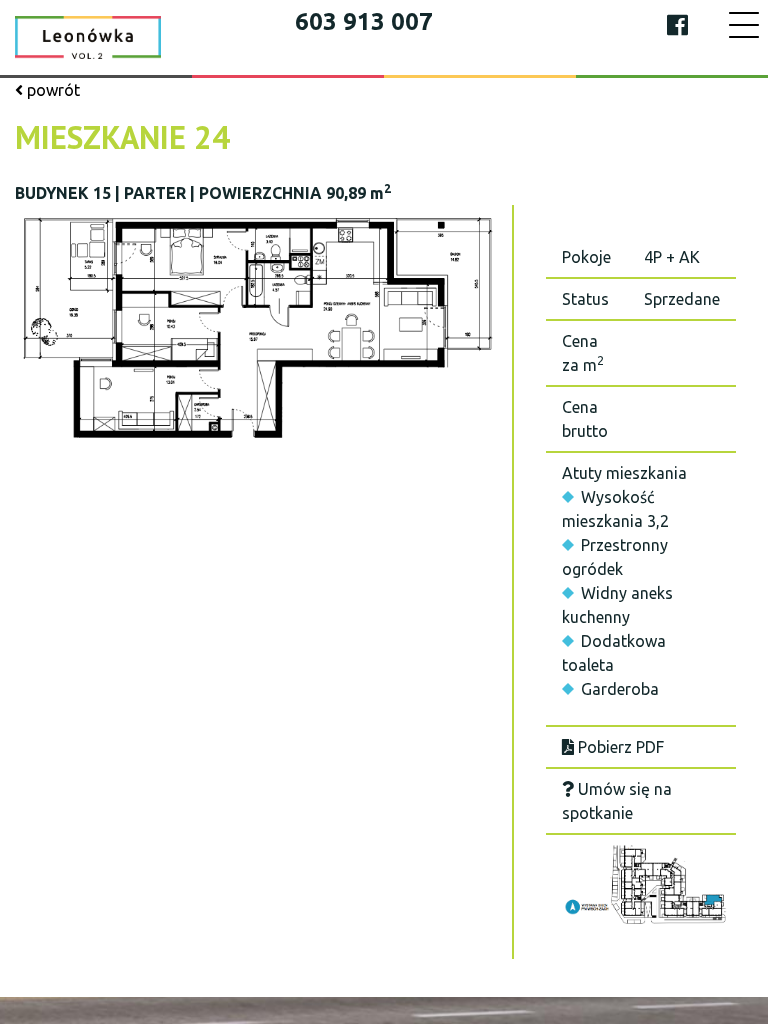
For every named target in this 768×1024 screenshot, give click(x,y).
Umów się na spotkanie (617, 801)
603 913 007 (364, 21)
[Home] (88, 35)
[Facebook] (677, 25)
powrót (51, 90)
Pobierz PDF (619, 747)
